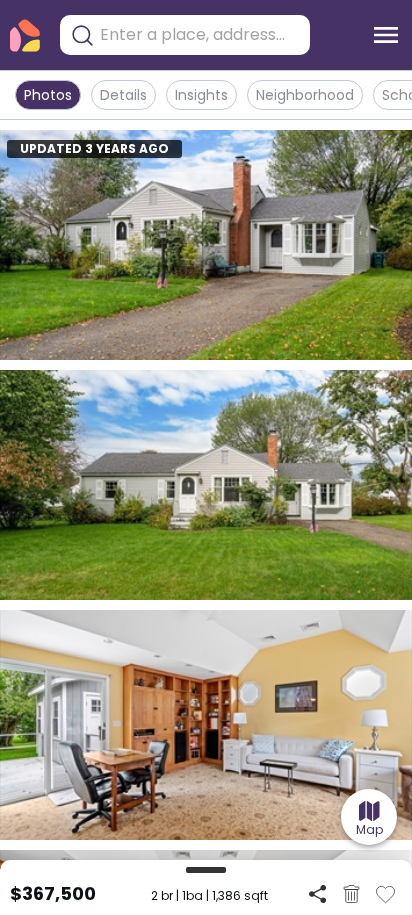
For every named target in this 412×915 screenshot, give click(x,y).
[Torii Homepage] (25, 35)
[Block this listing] (351, 894)
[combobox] (200, 35)
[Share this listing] (317, 893)
